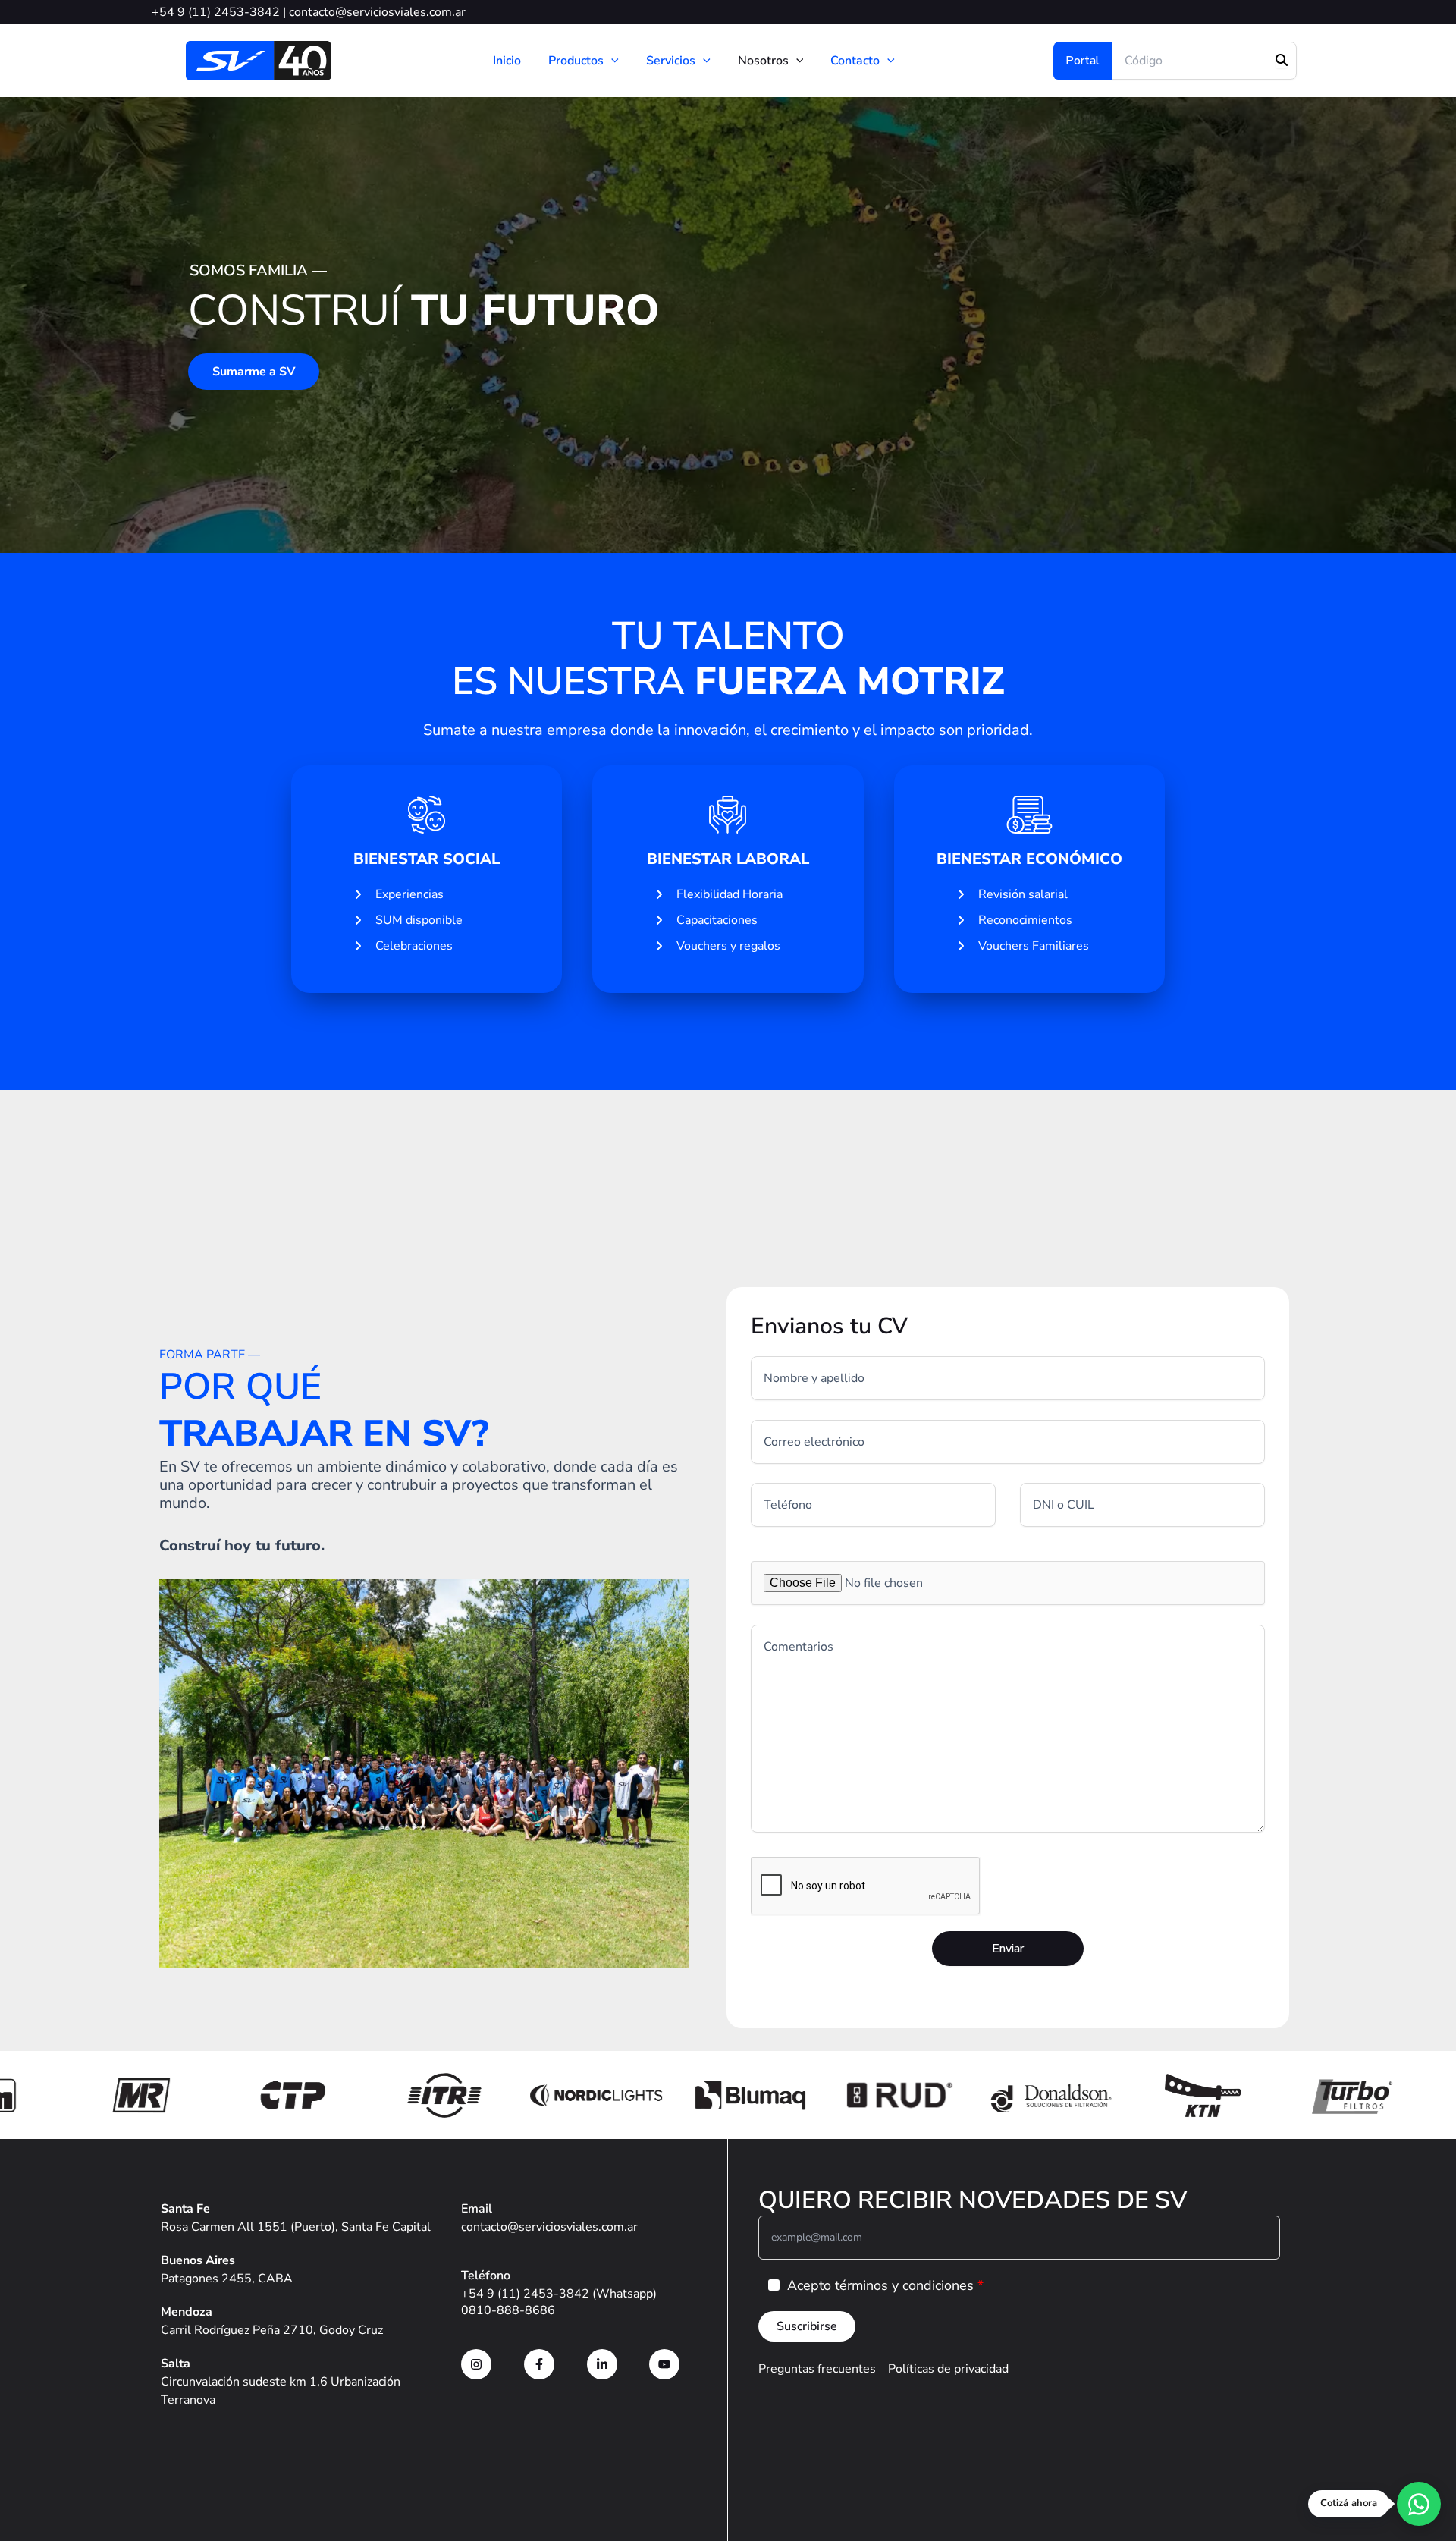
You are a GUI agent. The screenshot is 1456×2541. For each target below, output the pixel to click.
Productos (576, 61)
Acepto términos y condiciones (880, 2285)
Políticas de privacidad (948, 2369)
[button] (611, 61)
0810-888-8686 (508, 2310)
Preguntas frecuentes (817, 2369)
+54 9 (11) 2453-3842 (216, 12)
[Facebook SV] (539, 2364)
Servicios (671, 61)
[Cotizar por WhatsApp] (1419, 2504)
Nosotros (763, 61)
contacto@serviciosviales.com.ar (377, 12)
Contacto (855, 61)
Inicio (507, 61)
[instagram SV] (476, 2364)
